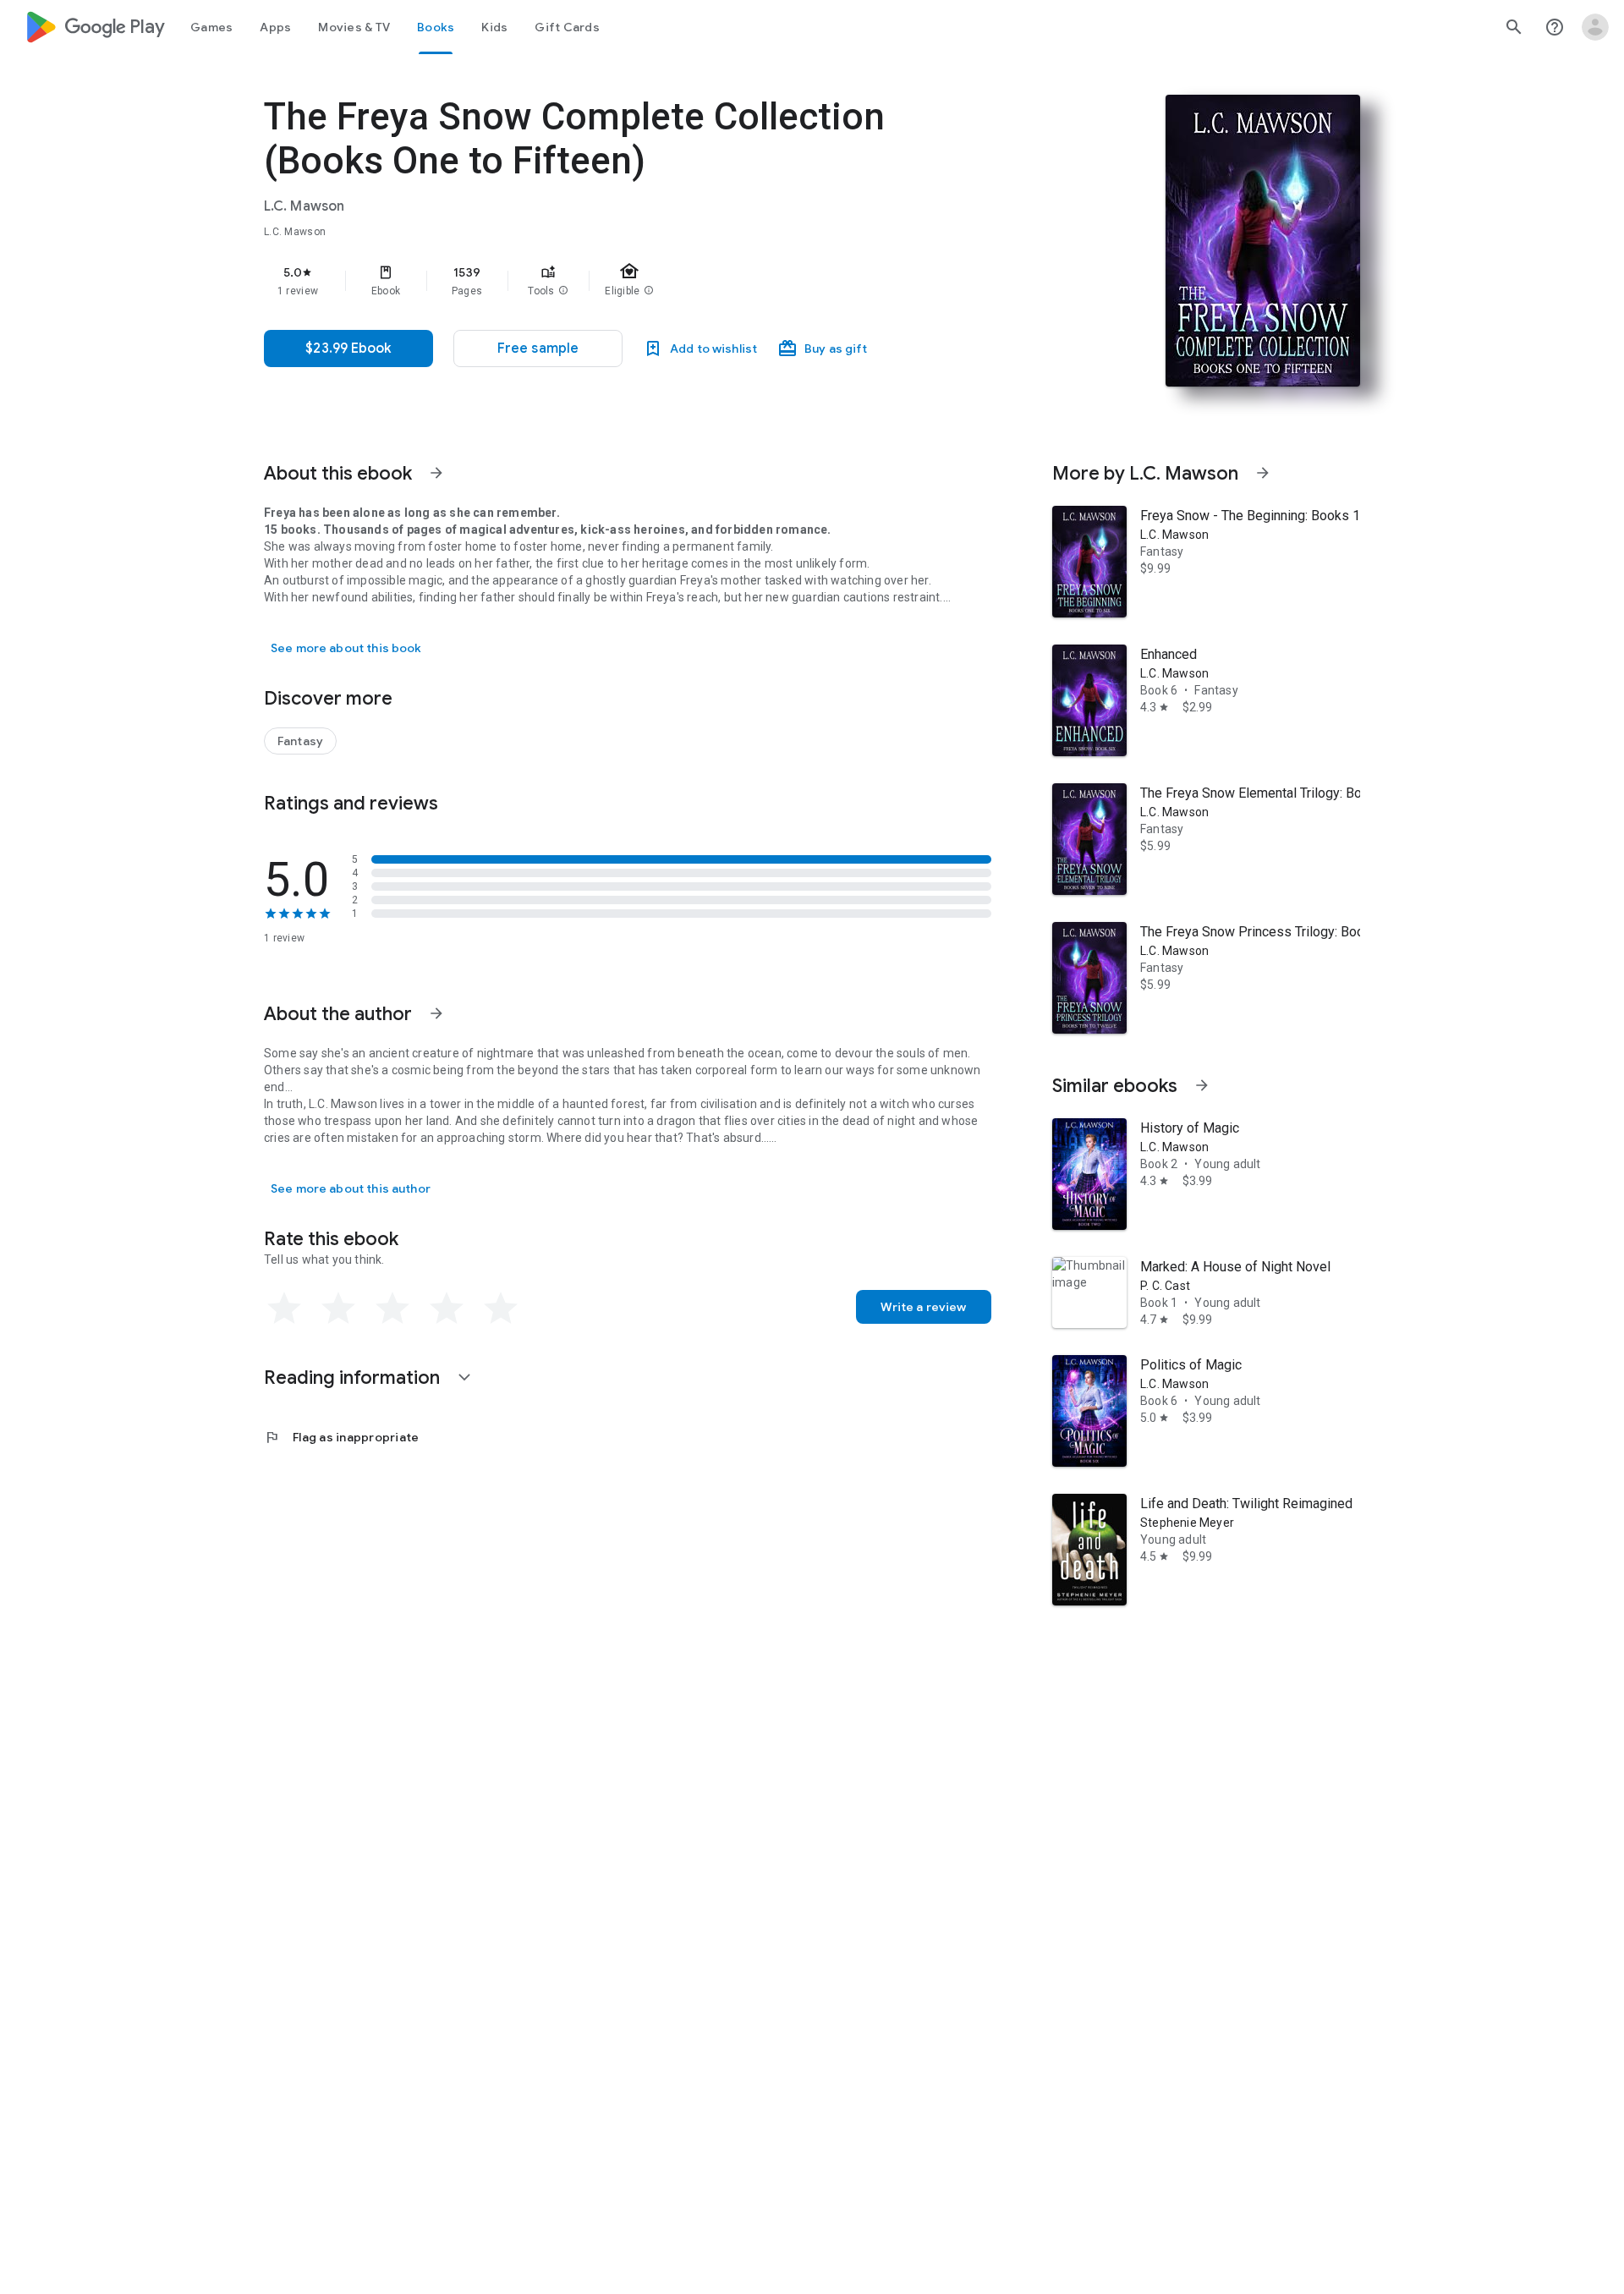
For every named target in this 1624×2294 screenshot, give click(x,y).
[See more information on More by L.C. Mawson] (1263, 473)
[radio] (284, 1309)
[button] (563, 291)
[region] (602, 281)
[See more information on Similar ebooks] (1202, 1085)
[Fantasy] (300, 741)
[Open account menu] (1595, 27)
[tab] (211, 27)
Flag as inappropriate (341, 1437)
